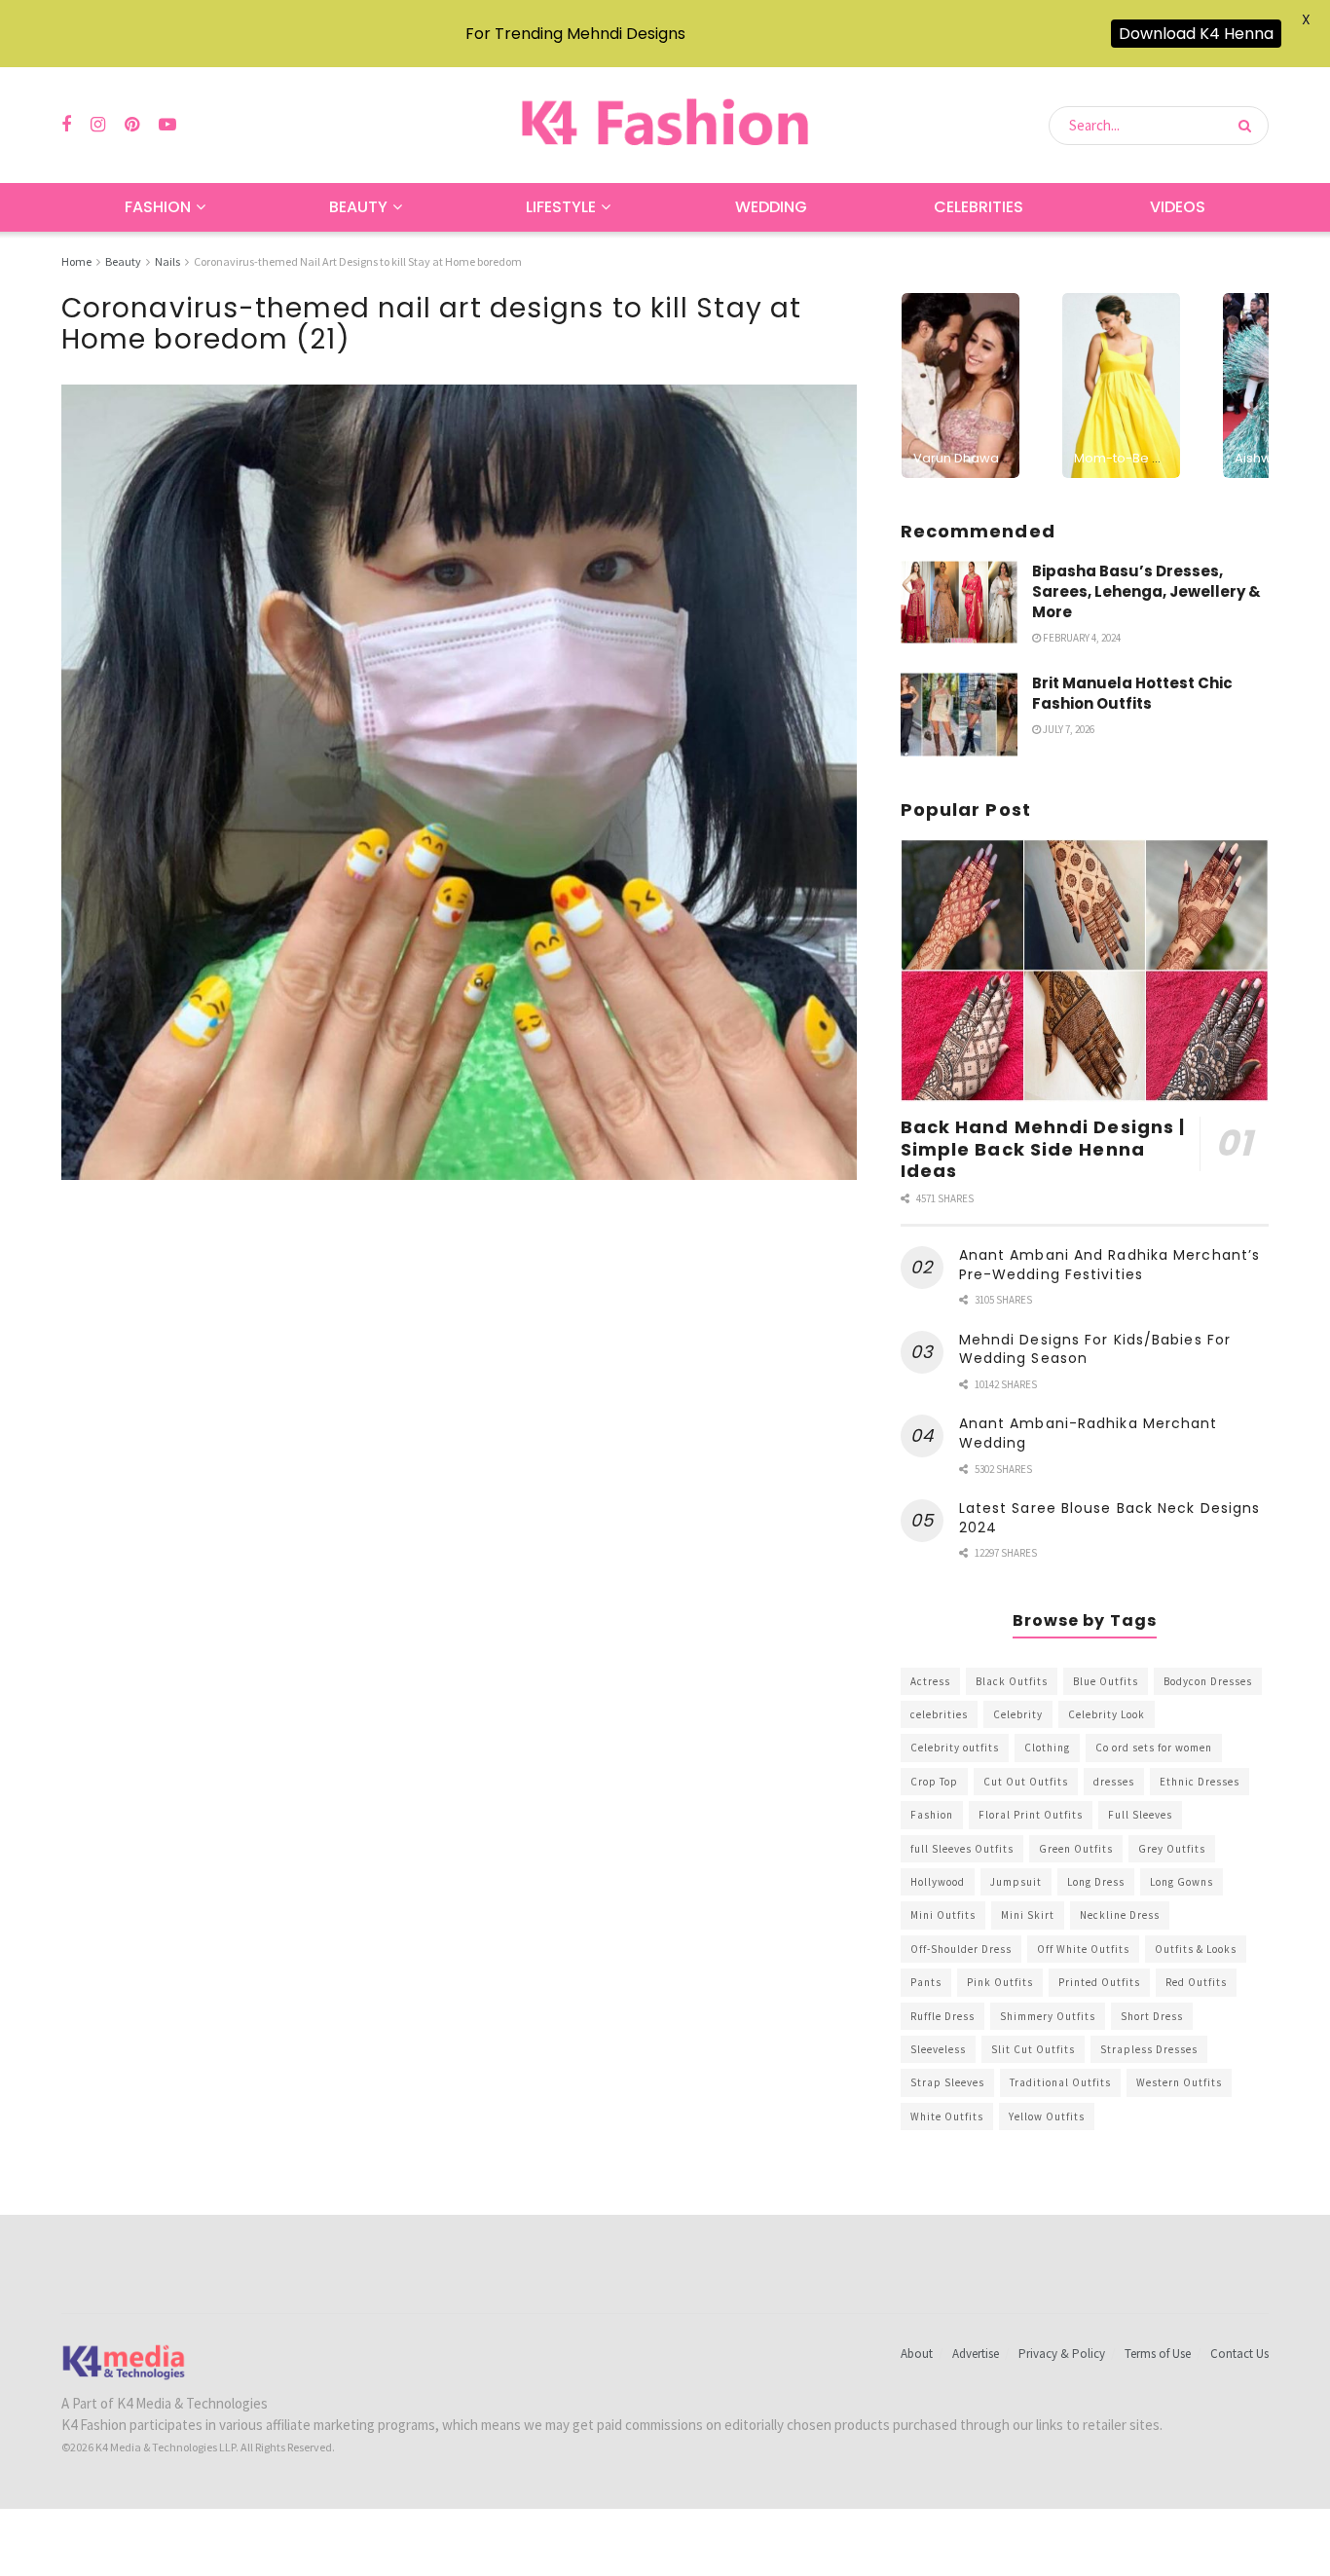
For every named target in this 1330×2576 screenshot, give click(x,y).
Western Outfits (1179, 2082)
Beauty (358, 207)
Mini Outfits (943, 1915)
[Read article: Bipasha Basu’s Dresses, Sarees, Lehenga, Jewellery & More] (959, 603)
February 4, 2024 (1081, 638)
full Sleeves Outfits (962, 1849)
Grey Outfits (1172, 1849)
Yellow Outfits (1047, 2116)
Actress (930, 1681)
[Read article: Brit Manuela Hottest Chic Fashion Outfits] (959, 715)
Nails (167, 261)
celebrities (939, 1714)
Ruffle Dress (942, 2016)
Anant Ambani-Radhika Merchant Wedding (1089, 1433)
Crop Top (934, 1782)
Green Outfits (1076, 1849)
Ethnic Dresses (1200, 1782)
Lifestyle (561, 207)
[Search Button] (1249, 126)
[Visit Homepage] (665, 125)
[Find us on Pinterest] (132, 125)
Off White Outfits (1083, 1949)
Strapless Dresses (1149, 2049)
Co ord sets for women (1154, 1748)
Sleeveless (938, 2049)
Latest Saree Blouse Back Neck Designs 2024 (1110, 1518)
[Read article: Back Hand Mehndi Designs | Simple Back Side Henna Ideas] (1085, 971)
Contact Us (1239, 2354)
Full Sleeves (1140, 1815)
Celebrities (979, 207)
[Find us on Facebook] (66, 125)
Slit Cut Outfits (1033, 2049)
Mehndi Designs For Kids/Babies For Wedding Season (1095, 1349)
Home (76, 261)
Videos (1178, 207)
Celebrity (1018, 1714)
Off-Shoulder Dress (961, 1949)
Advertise (976, 2354)
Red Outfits (1196, 1982)
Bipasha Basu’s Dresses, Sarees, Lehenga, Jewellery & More (1146, 591)
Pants (926, 1982)
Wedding (771, 207)
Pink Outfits (1000, 1982)
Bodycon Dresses (1208, 1681)
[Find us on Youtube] (167, 125)
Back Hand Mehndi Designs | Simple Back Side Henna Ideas (1043, 1149)
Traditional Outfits (1060, 2082)
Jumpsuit (1016, 1882)
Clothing (1047, 1748)
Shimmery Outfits (1048, 2016)
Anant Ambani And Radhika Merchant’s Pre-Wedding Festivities (1110, 1265)
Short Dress (1152, 2016)
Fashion (158, 207)
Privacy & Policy (1062, 2354)
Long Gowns (1182, 1882)
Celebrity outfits (955, 1748)
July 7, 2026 (1068, 729)
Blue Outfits (1106, 1681)
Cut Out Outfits (1026, 1782)
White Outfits (947, 2116)
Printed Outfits (1099, 1982)
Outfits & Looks (1196, 1949)
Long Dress (1096, 1882)
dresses (1114, 1782)
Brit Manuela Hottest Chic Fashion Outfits (1132, 693)
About (917, 2354)
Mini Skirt (1028, 1915)
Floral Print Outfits (1031, 1815)
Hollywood (938, 1882)
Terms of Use (1158, 2354)
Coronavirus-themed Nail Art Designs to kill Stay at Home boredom (358, 261)
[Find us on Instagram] (98, 125)
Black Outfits (1012, 1681)
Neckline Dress (1120, 1915)
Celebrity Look (1107, 1714)
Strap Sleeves (947, 2082)
